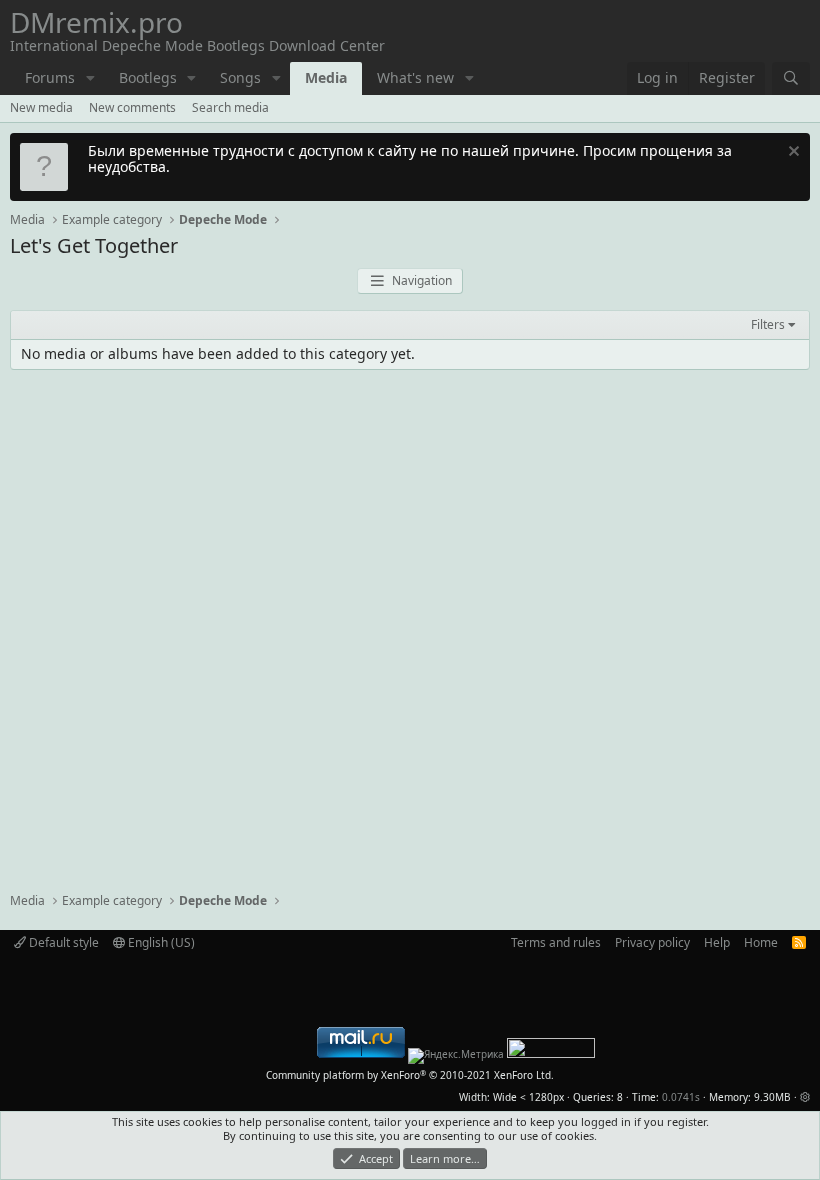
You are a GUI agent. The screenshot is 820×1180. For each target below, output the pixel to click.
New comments (132, 107)
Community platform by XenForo (410, 1075)
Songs (240, 77)
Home (761, 942)
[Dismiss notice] (791, 153)
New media (41, 107)
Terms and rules (556, 942)
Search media (230, 107)
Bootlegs (148, 77)
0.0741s (681, 1097)
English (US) (160, 942)
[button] (90, 78)
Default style (62, 942)
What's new (415, 77)
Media (326, 77)
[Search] (791, 78)
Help (717, 942)
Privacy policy (652, 942)
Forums (50, 77)
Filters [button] (768, 325)
